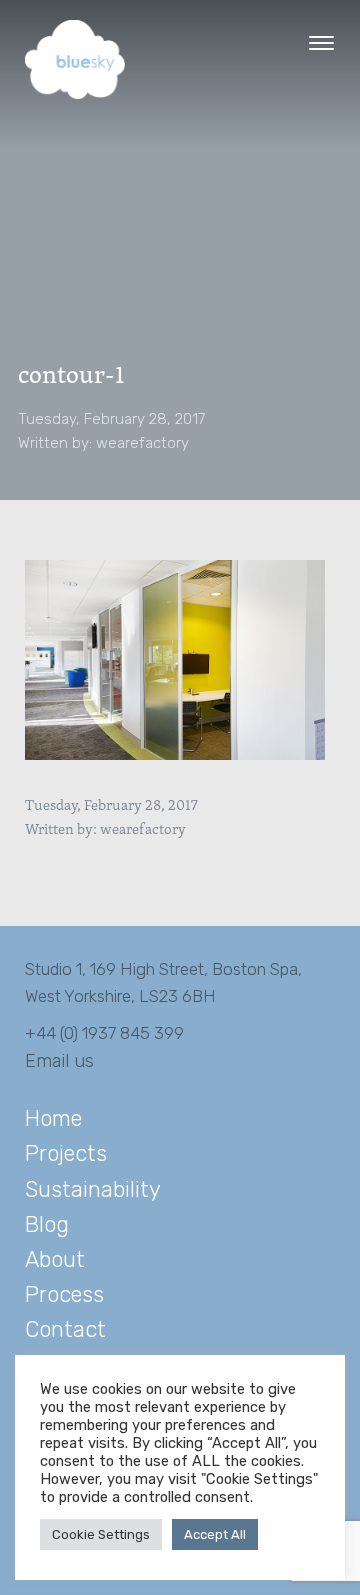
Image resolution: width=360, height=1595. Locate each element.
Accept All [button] (215, 1534)
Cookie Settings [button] (101, 1534)
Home (53, 1118)
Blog (47, 1224)
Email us (59, 1061)
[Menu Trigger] (321, 42)
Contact (65, 1329)
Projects (66, 1153)
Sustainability (93, 1189)
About (55, 1259)
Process (64, 1294)
